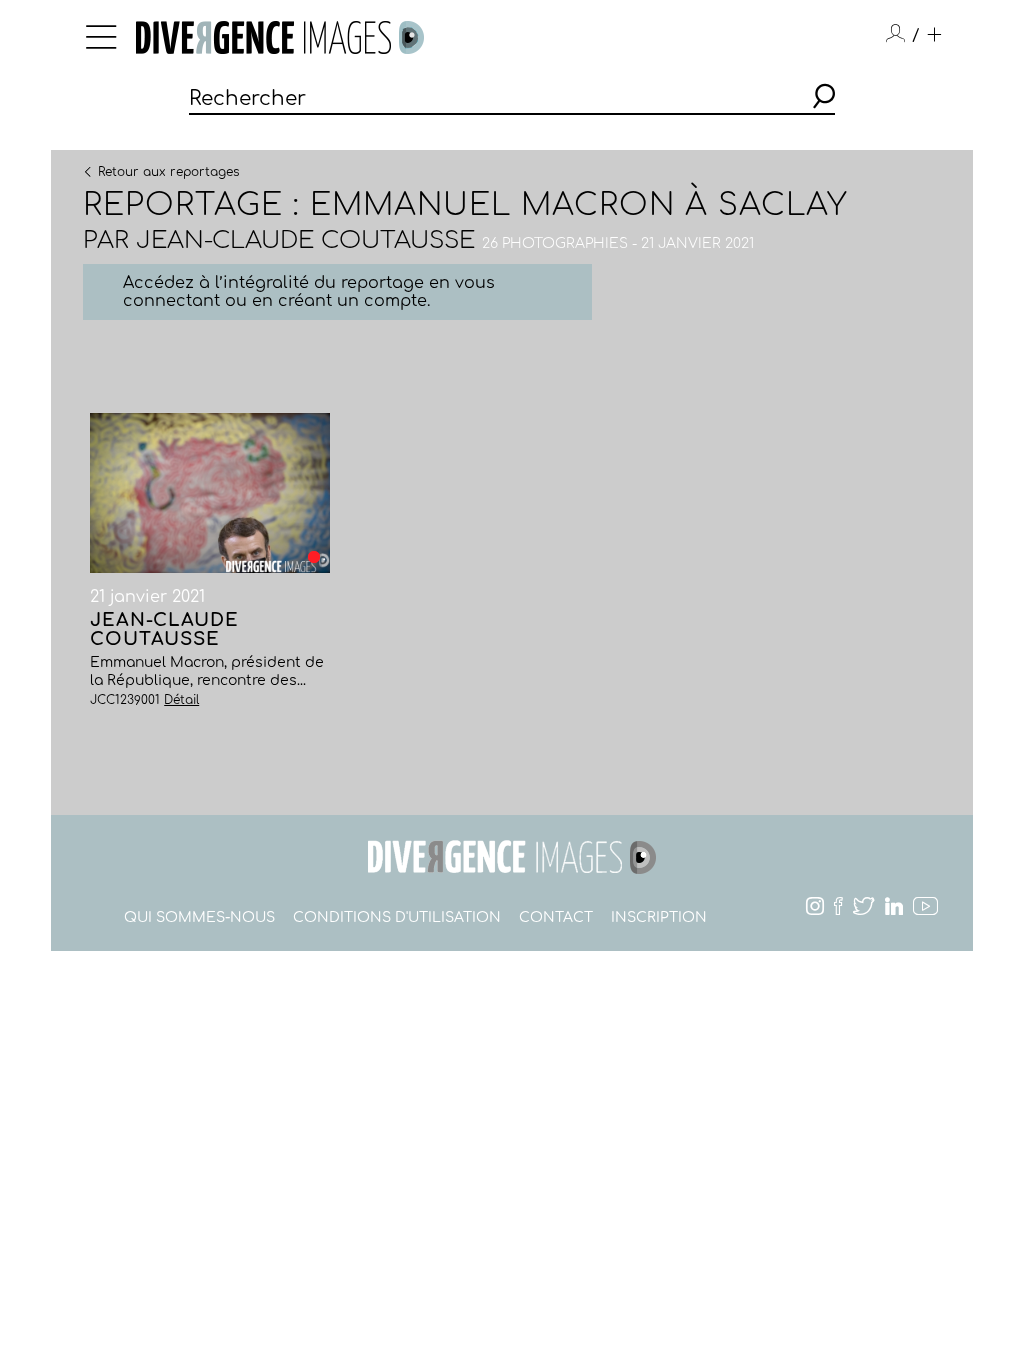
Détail (181, 700)
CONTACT (556, 917)
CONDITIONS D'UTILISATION (397, 917)
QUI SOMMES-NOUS (199, 917)
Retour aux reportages (168, 171)
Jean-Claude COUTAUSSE (305, 240)
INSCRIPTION (659, 917)
